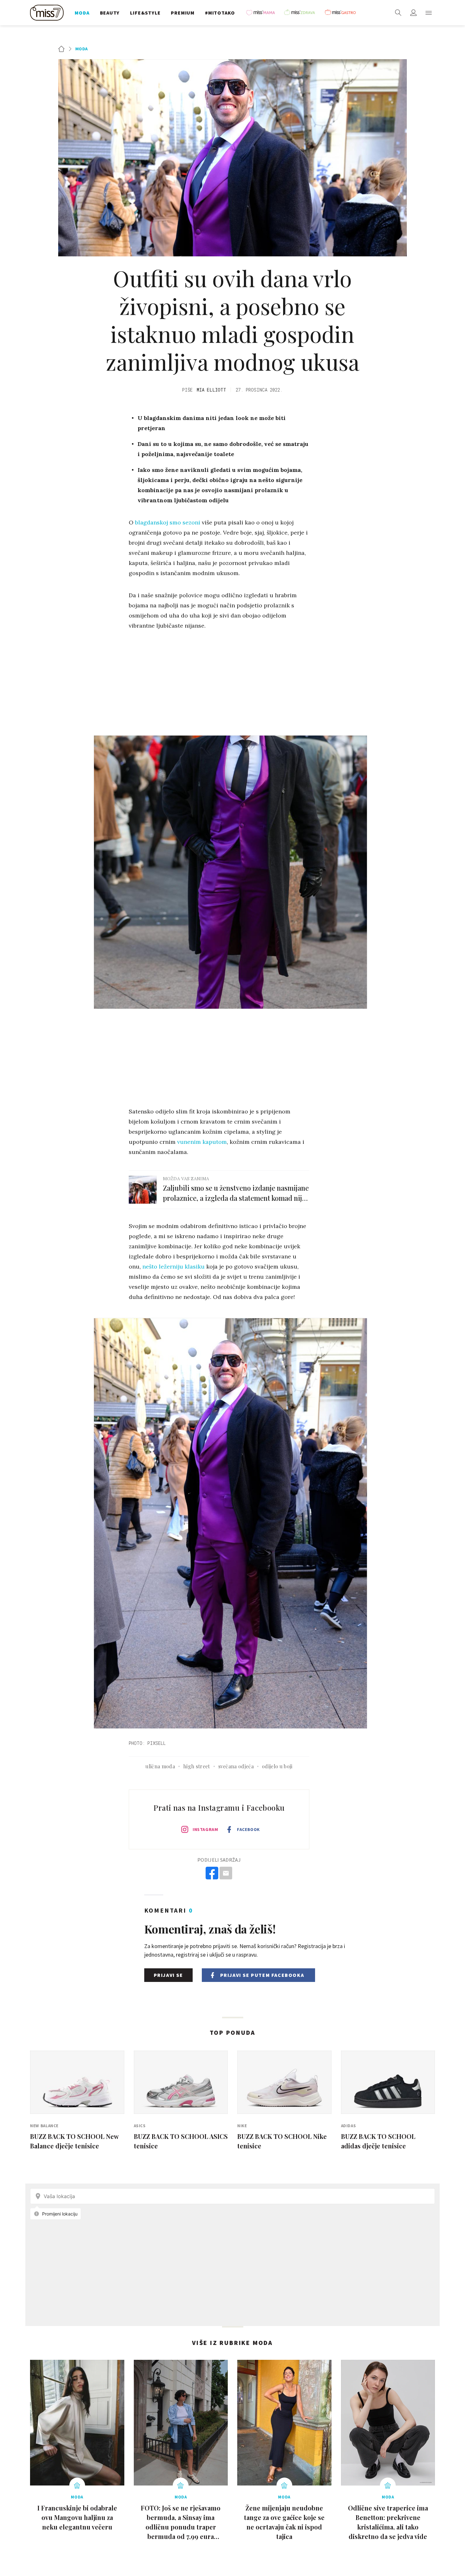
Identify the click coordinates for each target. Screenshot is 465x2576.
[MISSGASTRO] (342, 13)
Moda (82, 49)
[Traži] (398, 13)
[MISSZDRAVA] (302, 13)
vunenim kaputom (202, 1142)
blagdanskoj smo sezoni (168, 522)
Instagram (205, 1829)
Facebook (248, 1829)
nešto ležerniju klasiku (174, 1266)
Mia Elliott (211, 390)
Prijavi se (168, 1975)
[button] (429, 13)
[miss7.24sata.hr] (48, 13)
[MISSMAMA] (263, 13)
